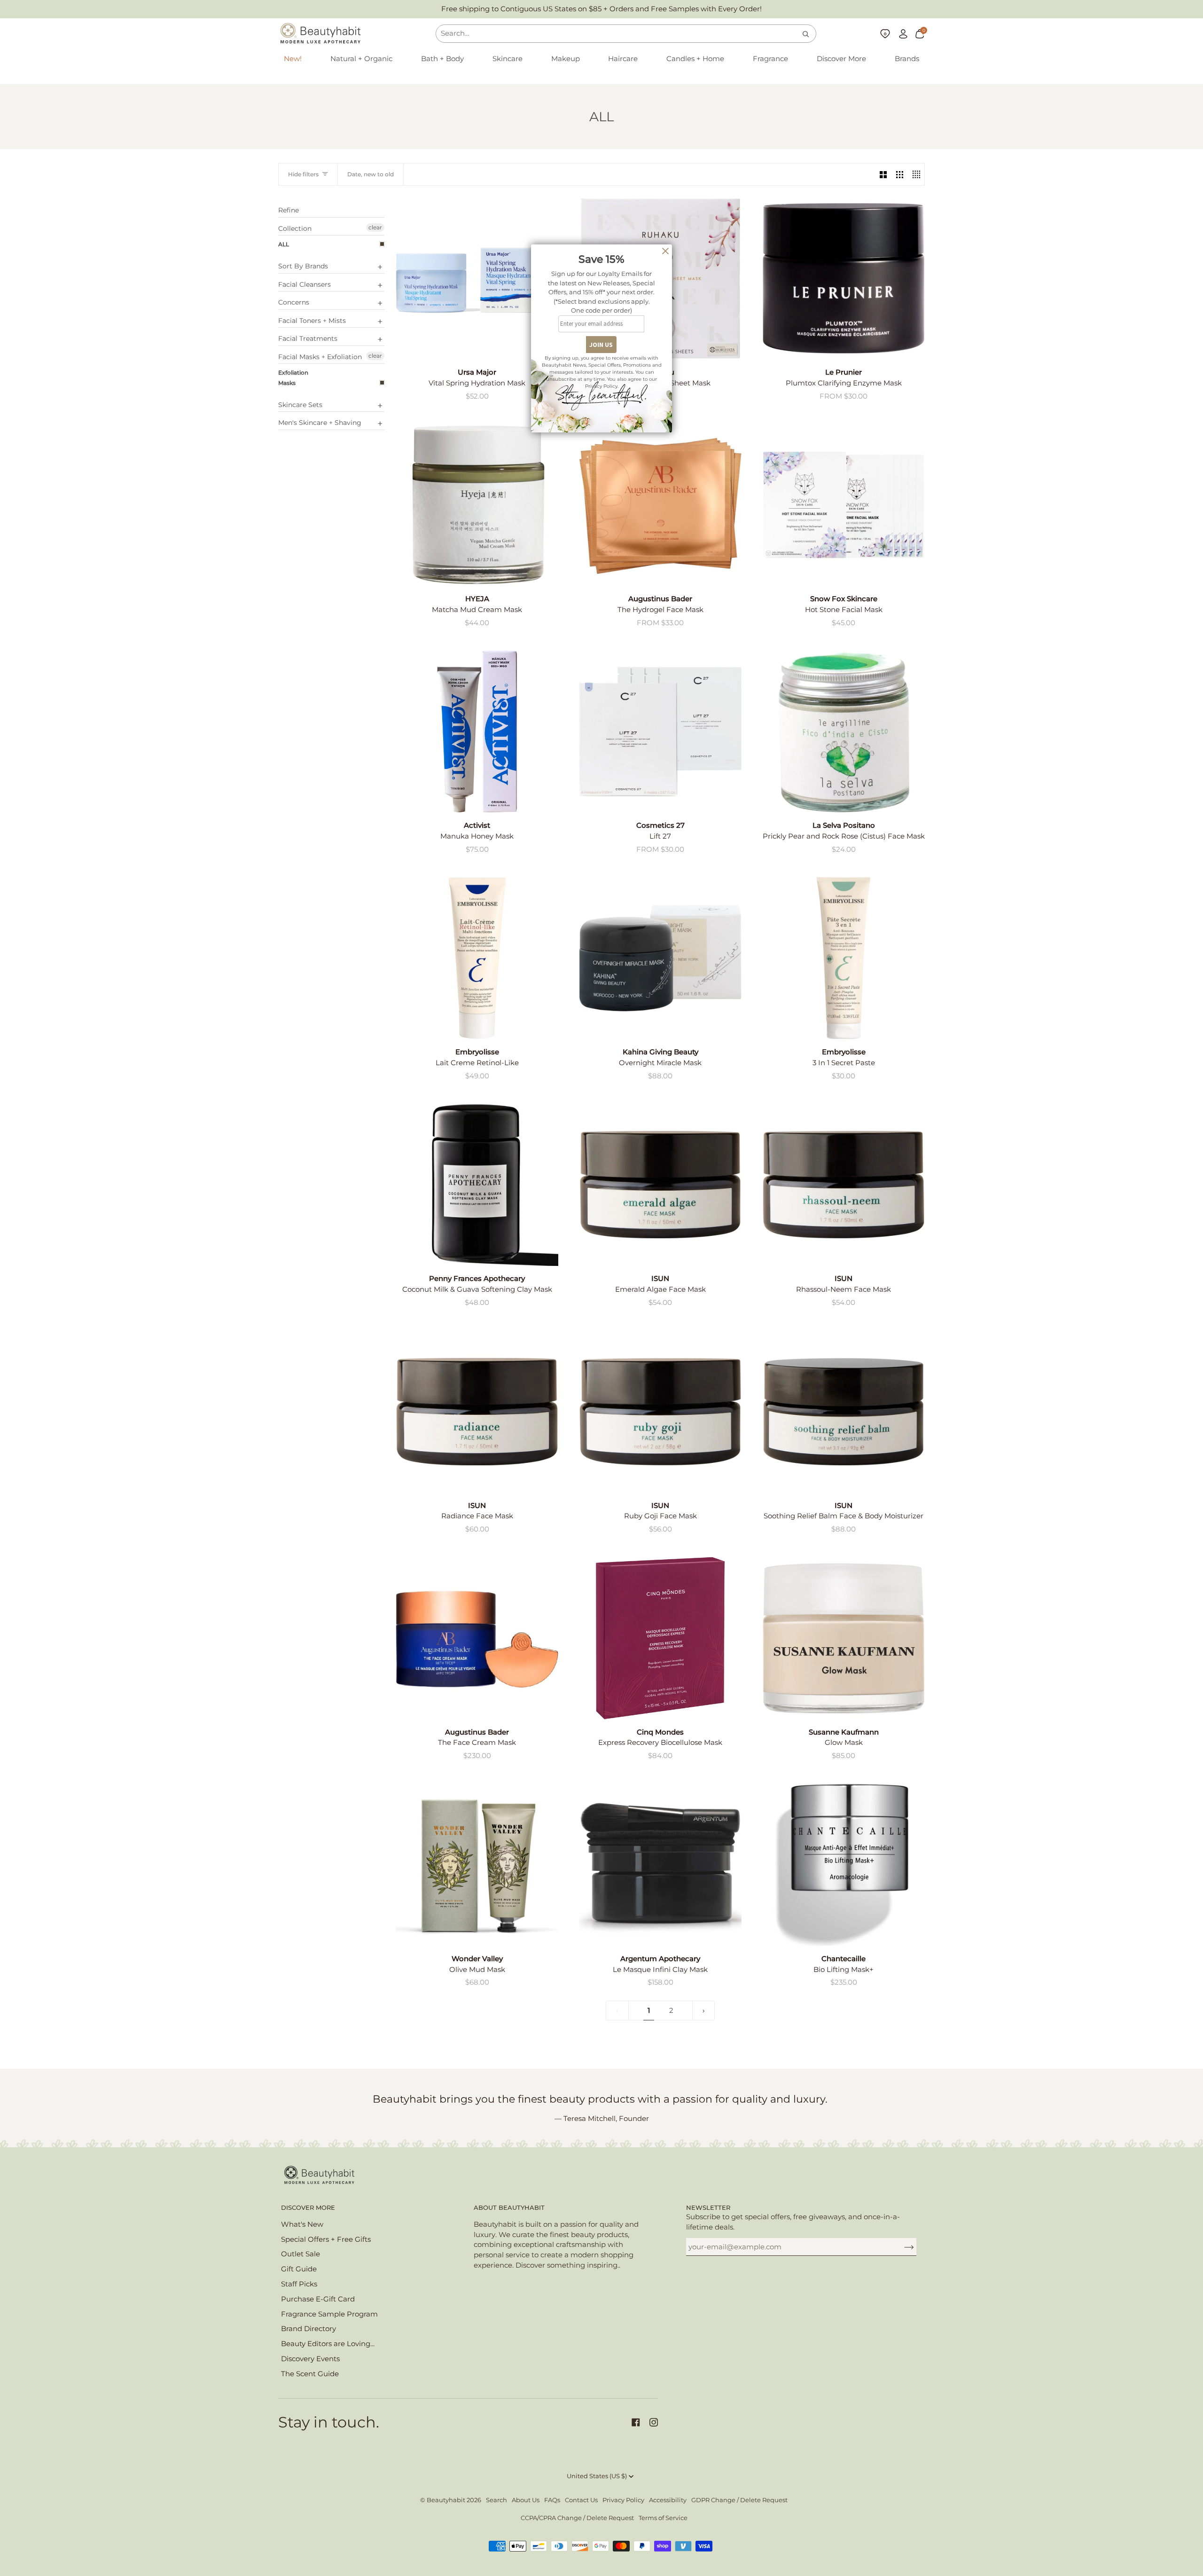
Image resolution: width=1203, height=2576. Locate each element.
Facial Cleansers (305, 284)
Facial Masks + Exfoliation (320, 357)
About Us (526, 2500)
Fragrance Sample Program (329, 2314)
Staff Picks (299, 2284)
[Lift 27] (660, 731)
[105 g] (660, 1865)
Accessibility (668, 2500)
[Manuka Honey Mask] (477, 731)
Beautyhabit (446, 2500)
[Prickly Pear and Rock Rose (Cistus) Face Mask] (844, 731)
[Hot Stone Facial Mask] (844, 505)
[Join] (902, 2247)
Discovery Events (310, 2359)
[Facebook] (636, 2422)
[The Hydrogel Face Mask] (660, 505)
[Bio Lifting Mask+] (844, 1865)
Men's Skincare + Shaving (320, 423)
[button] (361, 59)
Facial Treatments (308, 338)
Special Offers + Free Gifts (326, 2239)
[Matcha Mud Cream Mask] (477, 505)
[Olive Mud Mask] (477, 1865)
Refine (289, 210)
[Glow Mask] (844, 1638)
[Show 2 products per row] (883, 174)
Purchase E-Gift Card (318, 2299)
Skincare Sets (300, 405)
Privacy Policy (623, 2500)
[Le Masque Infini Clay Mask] (660, 1865)
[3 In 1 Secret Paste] (844, 958)
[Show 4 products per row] (916, 174)
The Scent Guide (310, 2374)
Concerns (294, 302)
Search (496, 2500)
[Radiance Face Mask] (477, 1412)
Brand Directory (309, 2329)
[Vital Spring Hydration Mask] (477, 278)
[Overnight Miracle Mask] (660, 958)
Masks (287, 383)
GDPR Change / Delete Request (739, 2500)
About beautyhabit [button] (509, 2208)
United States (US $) (597, 2476)
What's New (302, 2224)
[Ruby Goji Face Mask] (660, 1412)
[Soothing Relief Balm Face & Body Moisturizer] (844, 1412)
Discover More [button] (308, 2208)
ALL (284, 244)
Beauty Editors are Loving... (328, 2344)
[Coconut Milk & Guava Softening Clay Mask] (477, 1185)
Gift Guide (299, 2269)
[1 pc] (844, 505)
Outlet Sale (301, 2254)
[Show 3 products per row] (900, 174)
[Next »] (704, 2011)
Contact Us (581, 2500)
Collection (295, 228)
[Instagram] (654, 2422)
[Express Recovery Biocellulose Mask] (660, 1638)
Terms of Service (663, 2518)
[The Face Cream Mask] (477, 1638)
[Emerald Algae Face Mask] (660, 1185)
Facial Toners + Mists (312, 321)
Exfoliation (293, 373)
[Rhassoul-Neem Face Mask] (844, 1185)
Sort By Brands (303, 266)
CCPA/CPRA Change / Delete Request (577, 2518)
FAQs (552, 2500)
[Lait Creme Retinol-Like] (477, 958)
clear (375, 227)
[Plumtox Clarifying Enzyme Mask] (844, 278)
